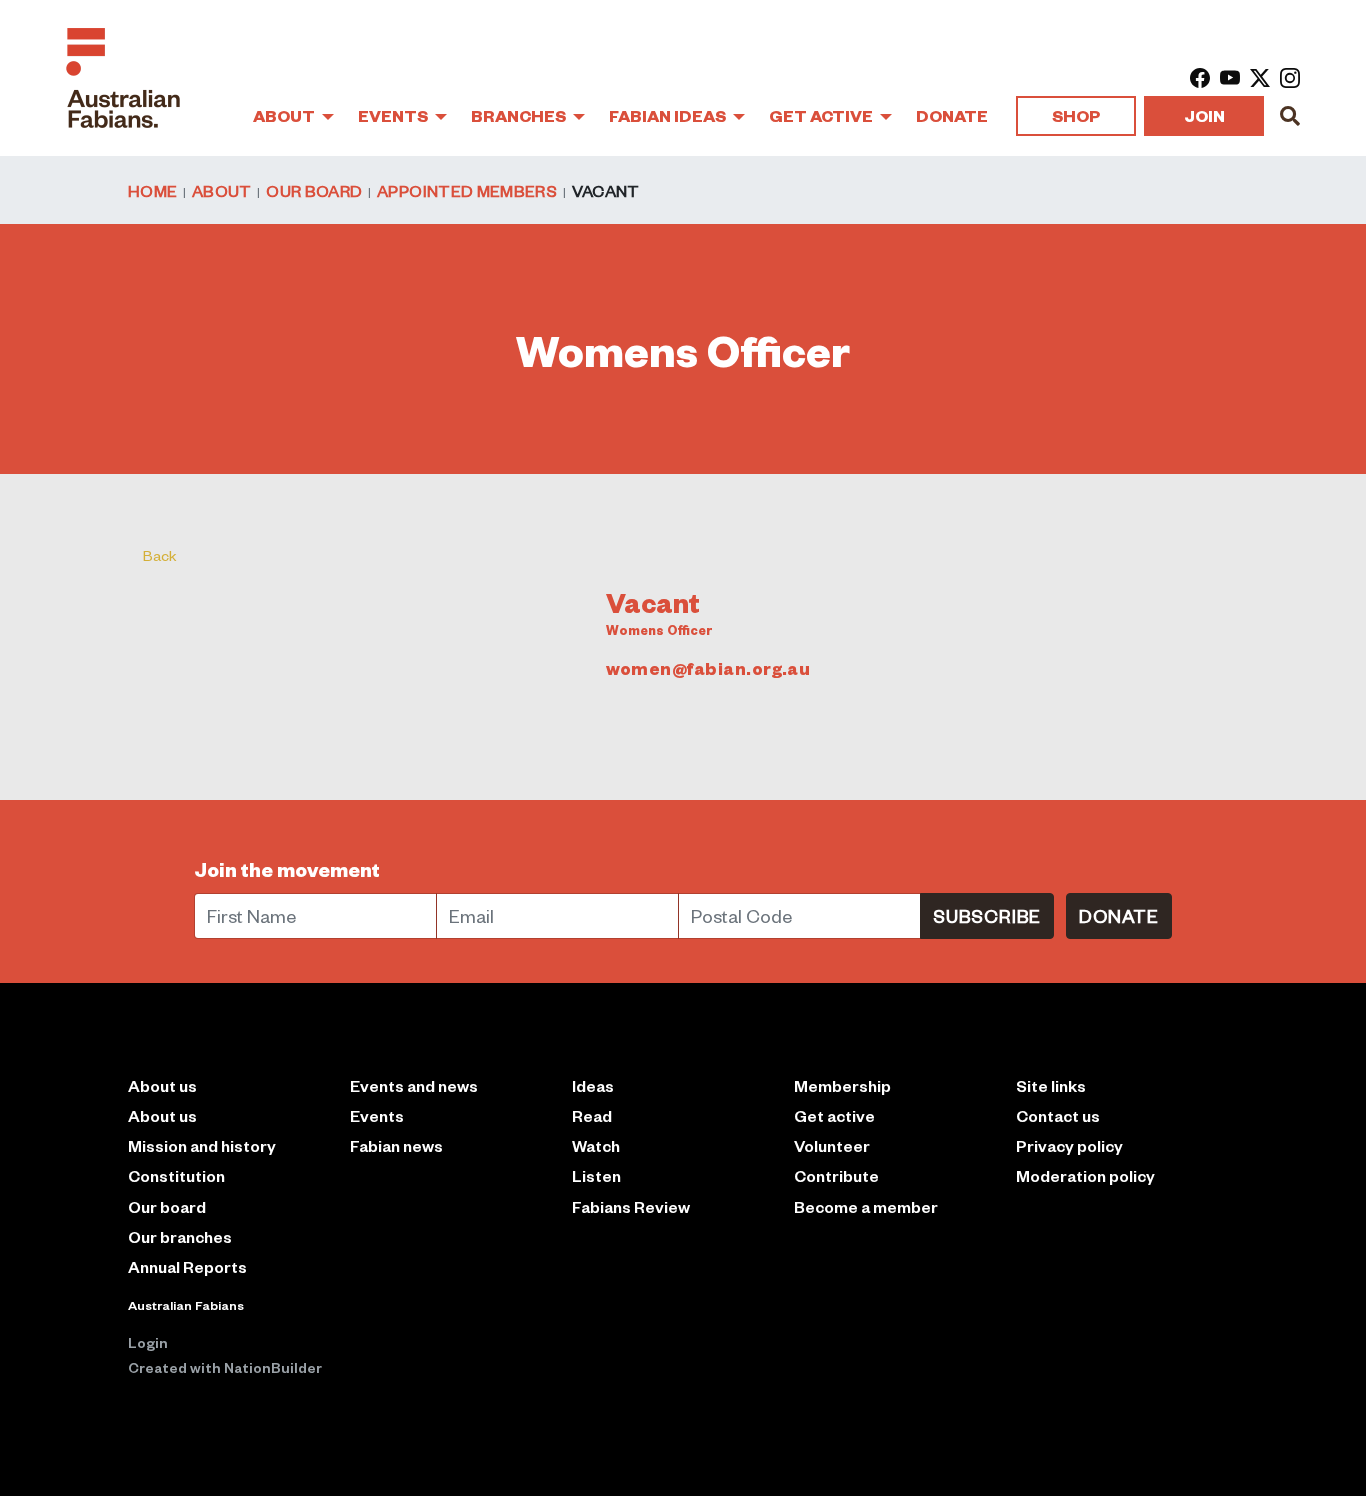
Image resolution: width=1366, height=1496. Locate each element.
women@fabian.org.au (708, 668)
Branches (520, 115)
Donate (952, 115)
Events (394, 115)
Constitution (176, 1175)
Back (160, 555)
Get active (834, 1115)
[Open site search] (1290, 116)
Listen (596, 1175)
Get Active (822, 115)
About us (162, 1115)
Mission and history (202, 1145)
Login (148, 1342)
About (285, 115)
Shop (1076, 115)
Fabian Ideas (669, 115)
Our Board (314, 190)
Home (152, 190)
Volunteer (832, 1145)
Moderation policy (1085, 1175)
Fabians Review (631, 1206)
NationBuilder (273, 1367)
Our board (167, 1206)
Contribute (836, 1175)
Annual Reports (187, 1266)
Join (1204, 115)
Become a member (866, 1206)
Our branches (180, 1236)
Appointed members (467, 190)
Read (592, 1115)
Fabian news (396, 1145)
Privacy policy (1069, 1145)
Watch (596, 1145)
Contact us (1058, 1115)
